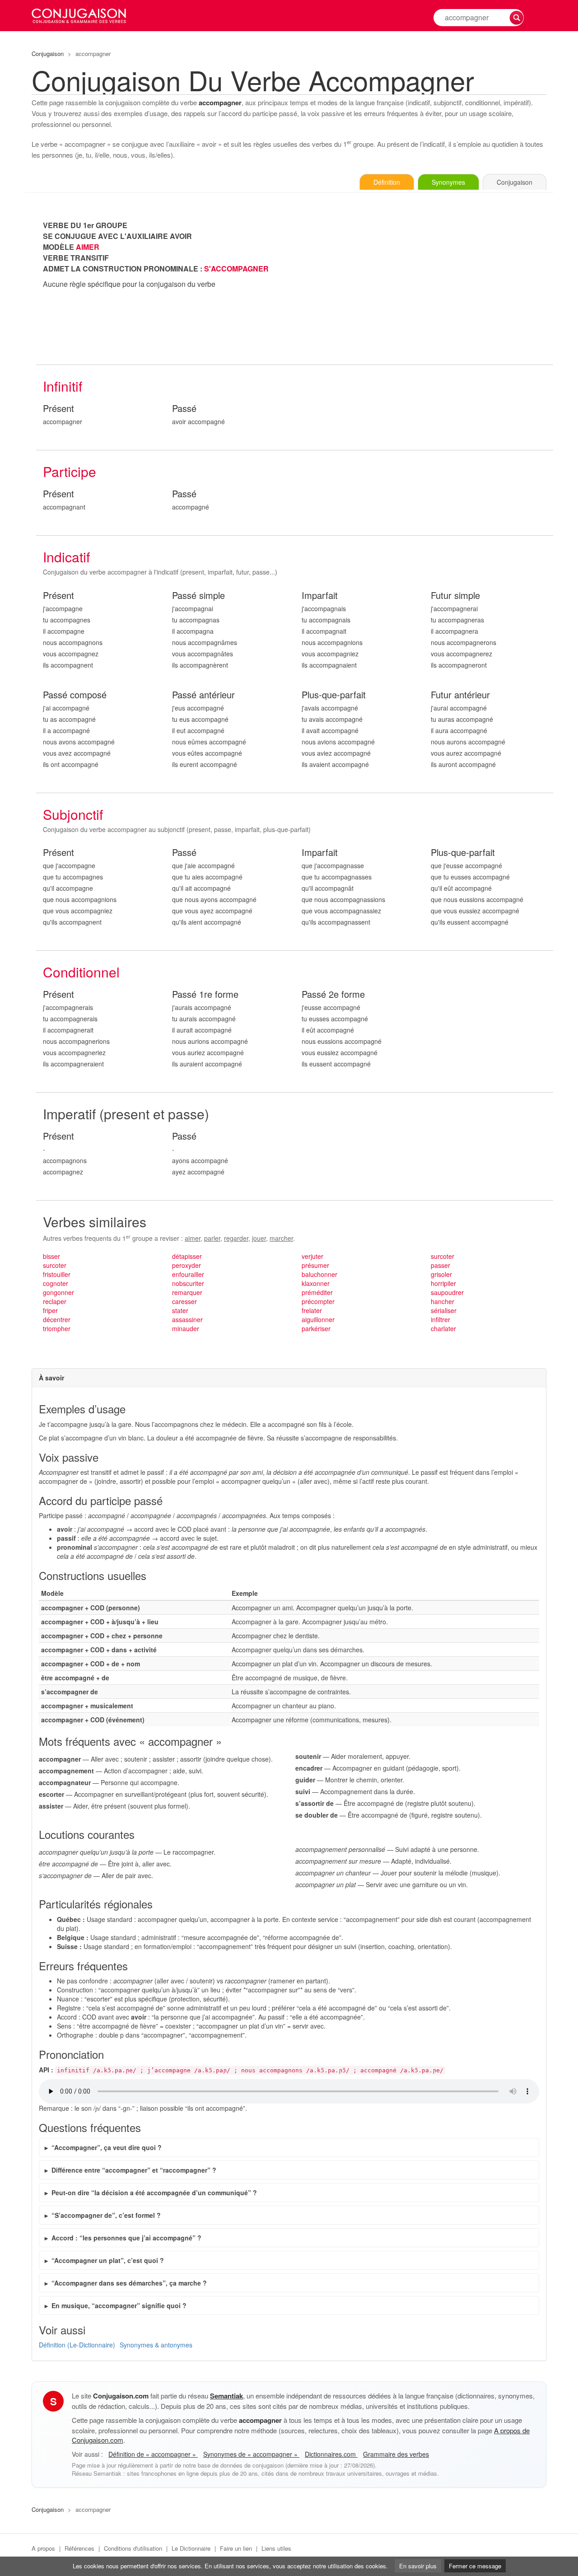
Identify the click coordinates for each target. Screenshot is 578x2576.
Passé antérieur (203, 695)
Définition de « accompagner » (153, 2454)
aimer (193, 1238)
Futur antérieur (460, 695)
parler (212, 1238)
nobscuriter (188, 1283)
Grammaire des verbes (396, 2454)
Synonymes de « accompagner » (251, 2454)
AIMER (88, 247)
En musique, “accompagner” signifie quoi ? (119, 2305)
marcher (281, 1238)
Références (79, 2548)
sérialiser (444, 1310)
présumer (315, 1265)
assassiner (187, 1319)
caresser (184, 1301)
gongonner (58, 1292)
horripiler (443, 1283)
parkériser (316, 1328)
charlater (443, 1328)
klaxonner (316, 1283)
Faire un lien (236, 2548)
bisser (51, 1256)
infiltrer (440, 1319)
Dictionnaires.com (331, 2454)
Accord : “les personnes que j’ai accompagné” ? (126, 2238)
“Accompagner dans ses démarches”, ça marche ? (129, 2283)
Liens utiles (276, 2548)
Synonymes (448, 182)
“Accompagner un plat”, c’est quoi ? (108, 2260)
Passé (184, 409)
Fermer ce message (475, 2566)
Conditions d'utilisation (133, 2548)
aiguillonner (318, 1319)
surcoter (55, 1265)
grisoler (441, 1274)
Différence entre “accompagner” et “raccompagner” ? (134, 2170)
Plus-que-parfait (334, 695)
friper (50, 1310)
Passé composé (75, 695)
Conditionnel (81, 972)
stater (180, 1310)
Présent (58, 409)
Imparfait (320, 596)
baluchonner (319, 1274)
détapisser (187, 1256)
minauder (186, 1328)
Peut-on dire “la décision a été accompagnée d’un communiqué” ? (154, 2193)
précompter (318, 1301)
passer (440, 1265)
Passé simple (198, 596)
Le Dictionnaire (191, 2548)
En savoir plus (418, 2566)
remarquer (187, 1292)
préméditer (317, 1292)
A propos (43, 2548)
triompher (57, 1328)
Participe (70, 471)
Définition (387, 182)
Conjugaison (48, 54)
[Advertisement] (424, 283)
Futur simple (455, 596)
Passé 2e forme (333, 994)
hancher (443, 1301)
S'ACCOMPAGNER (236, 269)
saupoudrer (447, 1292)
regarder (236, 1238)
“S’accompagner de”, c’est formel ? (106, 2215)
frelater (312, 1310)
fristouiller (57, 1274)
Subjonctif (73, 814)
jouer (259, 1238)
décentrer (57, 1319)
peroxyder (186, 1265)
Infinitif (63, 386)
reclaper (55, 1301)
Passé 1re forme (205, 994)
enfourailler (188, 1274)
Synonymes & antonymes (156, 2345)
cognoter (56, 1283)
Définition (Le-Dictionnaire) (77, 2345)
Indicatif (66, 557)
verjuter (312, 1256)
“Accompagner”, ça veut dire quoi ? (107, 2147)
